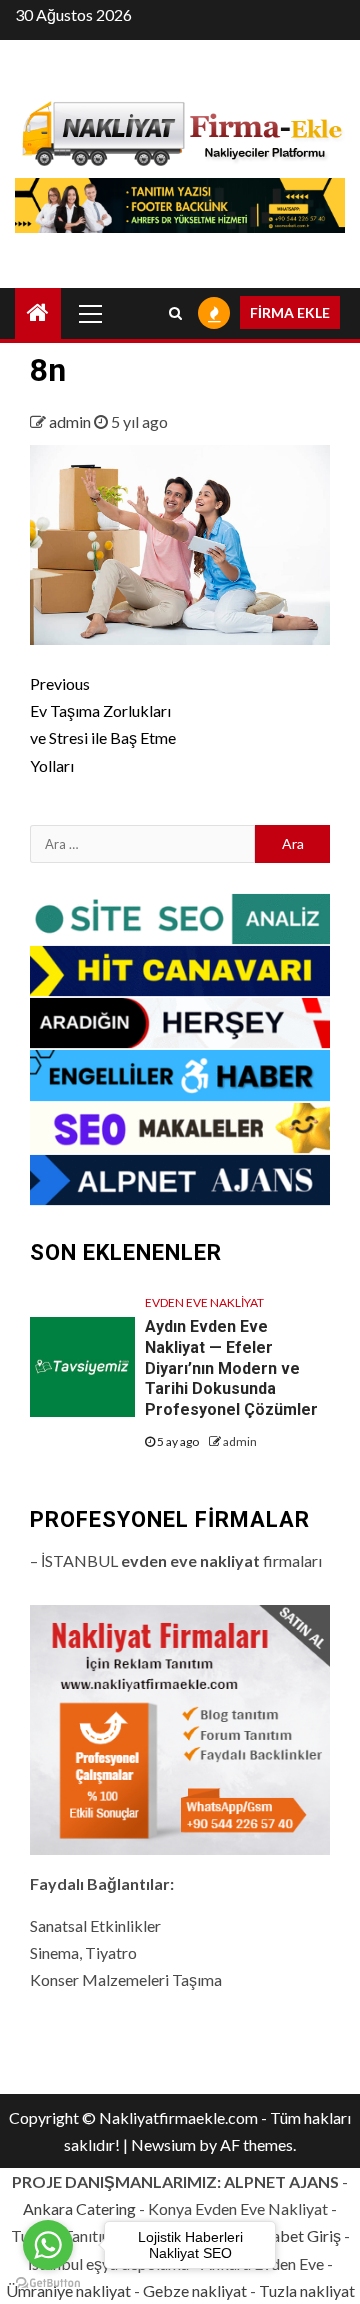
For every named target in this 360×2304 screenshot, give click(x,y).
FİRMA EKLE (290, 312)
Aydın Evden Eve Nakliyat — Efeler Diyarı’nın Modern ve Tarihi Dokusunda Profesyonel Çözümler (231, 1368)
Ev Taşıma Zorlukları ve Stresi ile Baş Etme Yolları (103, 724)
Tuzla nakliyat (307, 2290)
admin (71, 421)
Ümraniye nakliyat (68, 2290)
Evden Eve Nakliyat (204, 1302)
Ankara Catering (79, 2208)
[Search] (175, 313)
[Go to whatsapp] (48, 2245)
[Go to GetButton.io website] (48, 2283)
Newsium (163, 2144)
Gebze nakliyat (195, 2290)
